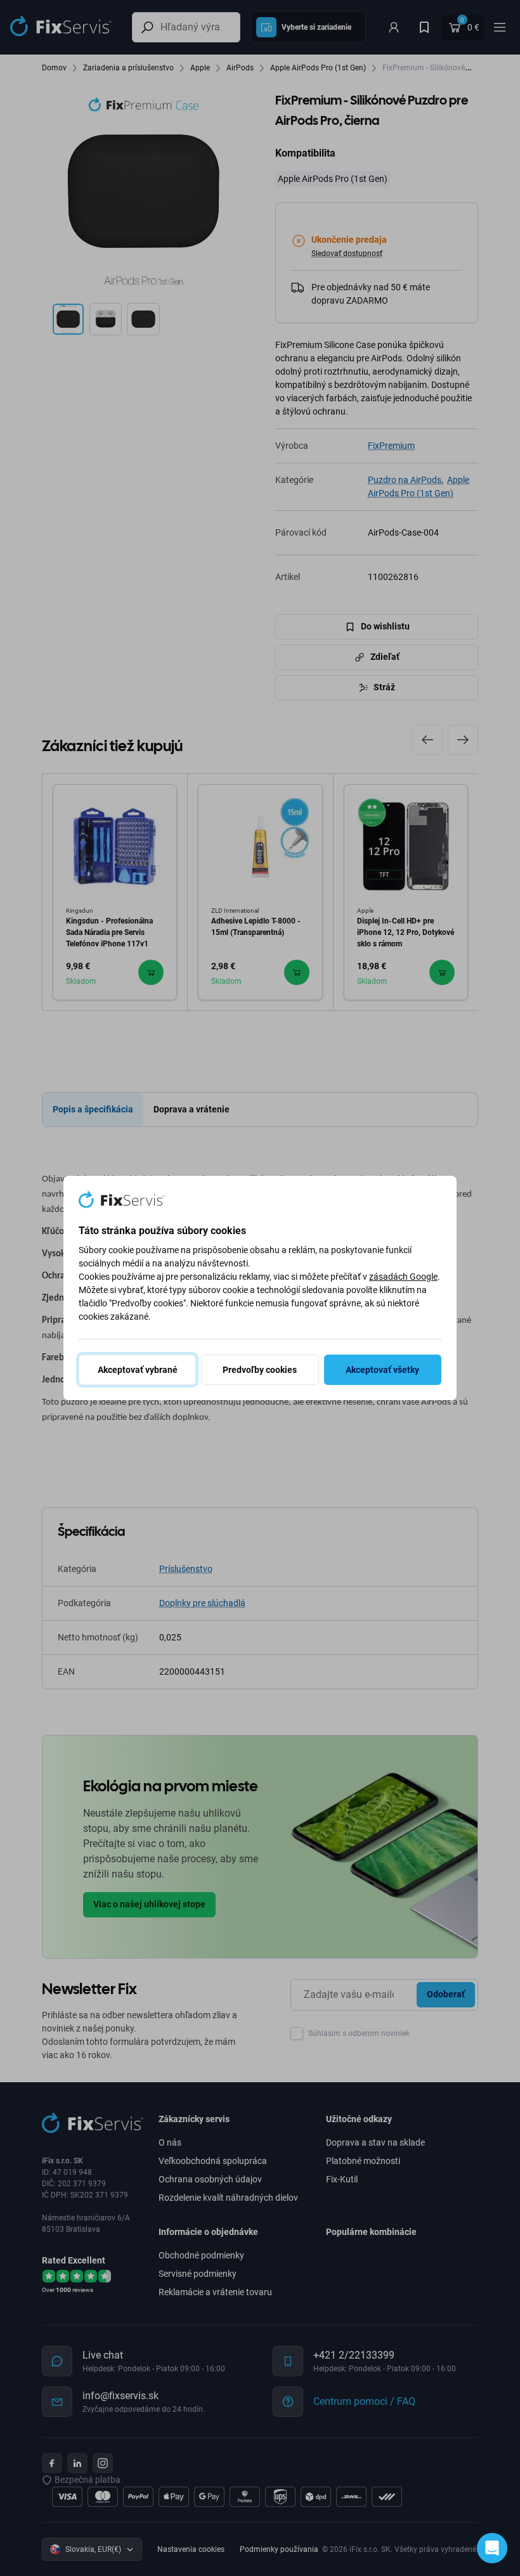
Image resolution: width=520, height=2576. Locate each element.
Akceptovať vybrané (138, 1370)
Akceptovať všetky (382, 1370)
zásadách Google (403, 1277)
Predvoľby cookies (260, 1370)
